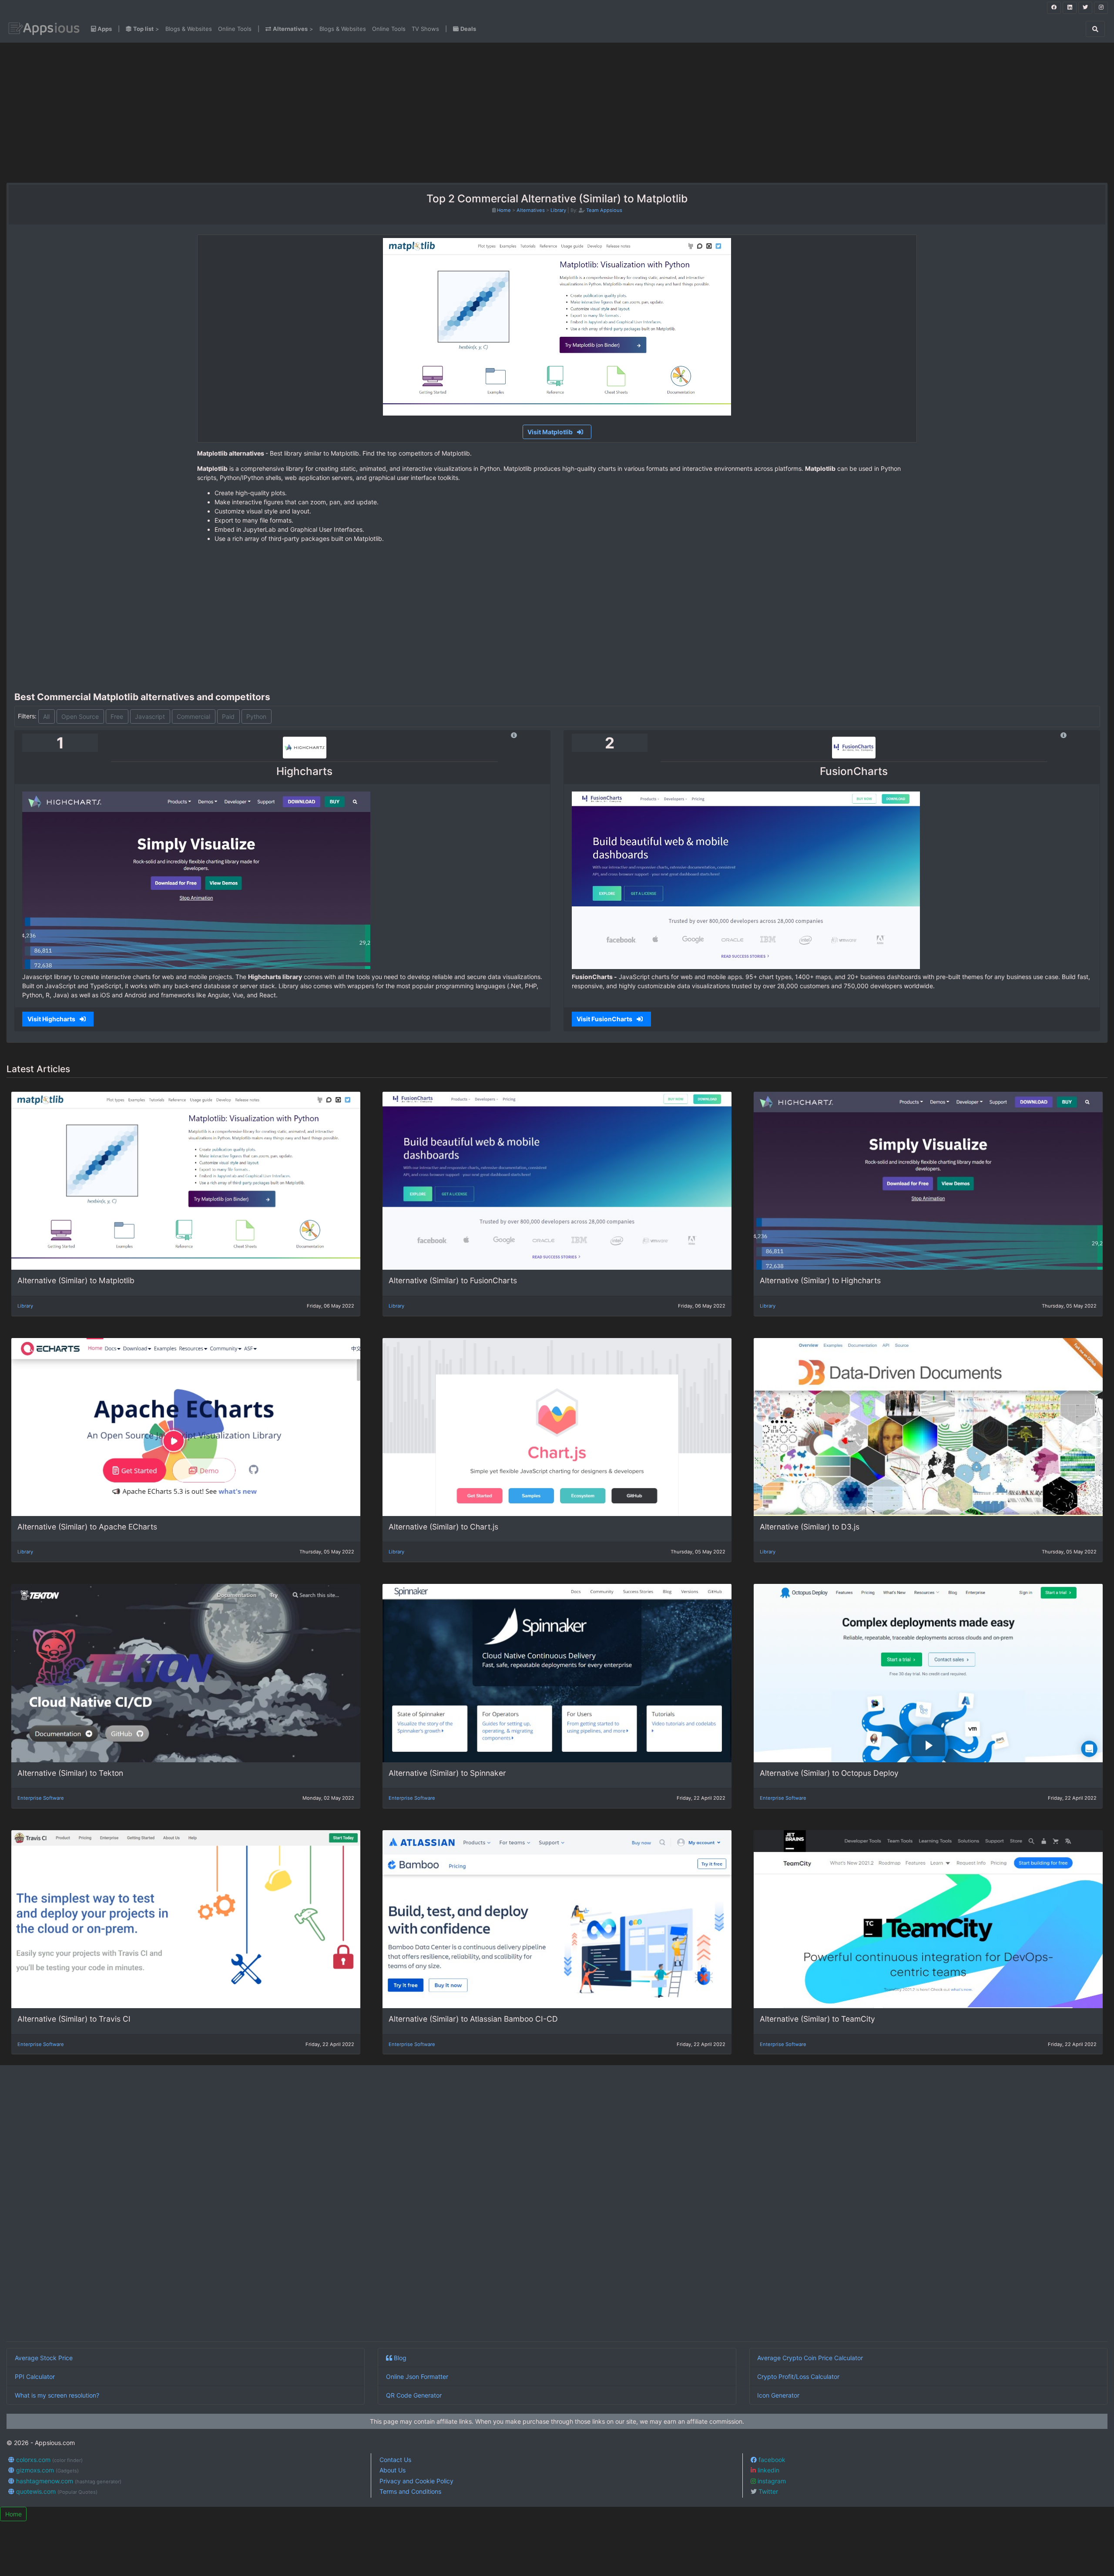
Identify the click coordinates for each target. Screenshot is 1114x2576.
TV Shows (425, 29)
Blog (399, 2358)
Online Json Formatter (417, 2376)
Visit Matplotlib (551, 432)
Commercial (193, 716)
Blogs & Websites (189, 29)
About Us (393, 2470)
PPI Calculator (35, 2376)
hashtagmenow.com (68, 2481)
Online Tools (235, 29)
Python (256, 716)
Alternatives (531, 210)
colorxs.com (49, 2460)
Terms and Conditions (410, 2491)
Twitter (767, 2491)
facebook (771, 2460)
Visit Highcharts (52, 1019)
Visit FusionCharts (605, 1019)
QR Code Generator (414, 2395)
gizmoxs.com (47, 2470)
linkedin (768, 2470)
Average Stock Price (44, 2358)
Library (558, 210)
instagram (771, 2481)
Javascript (150, 716)
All (46, 716)
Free (117, 716)
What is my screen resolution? (57, 2395)
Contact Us (395, 2460)
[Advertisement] (193, 113)
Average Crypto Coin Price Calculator (810, 2358)
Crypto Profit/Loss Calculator (798, 2376)
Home (504, 210)
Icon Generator (778, 2395)
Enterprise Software (41, 1798)
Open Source (80, 716)
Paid (228, 716)
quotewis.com (56, 2491)
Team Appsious (604, 210)
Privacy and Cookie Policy (416, 2481)
